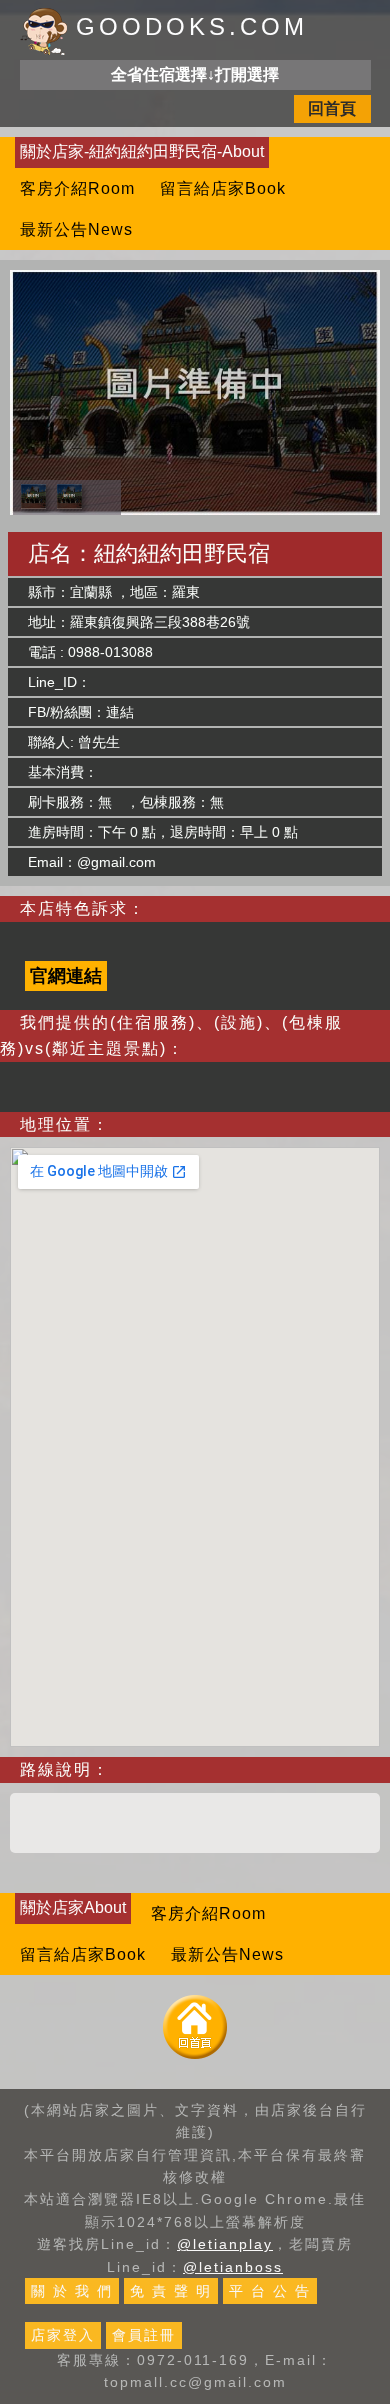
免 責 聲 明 (171, 2291)
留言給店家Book (223, 188)
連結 (120, 712)
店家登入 (63, 2335)
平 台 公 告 (270, 2291)
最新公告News (76, 229)
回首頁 (332, 108)
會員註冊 (144, 2335)
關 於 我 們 (72, 2291)
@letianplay (225, 2244)
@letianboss (233, 2267)
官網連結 (66, 976)
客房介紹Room (77, 188)
